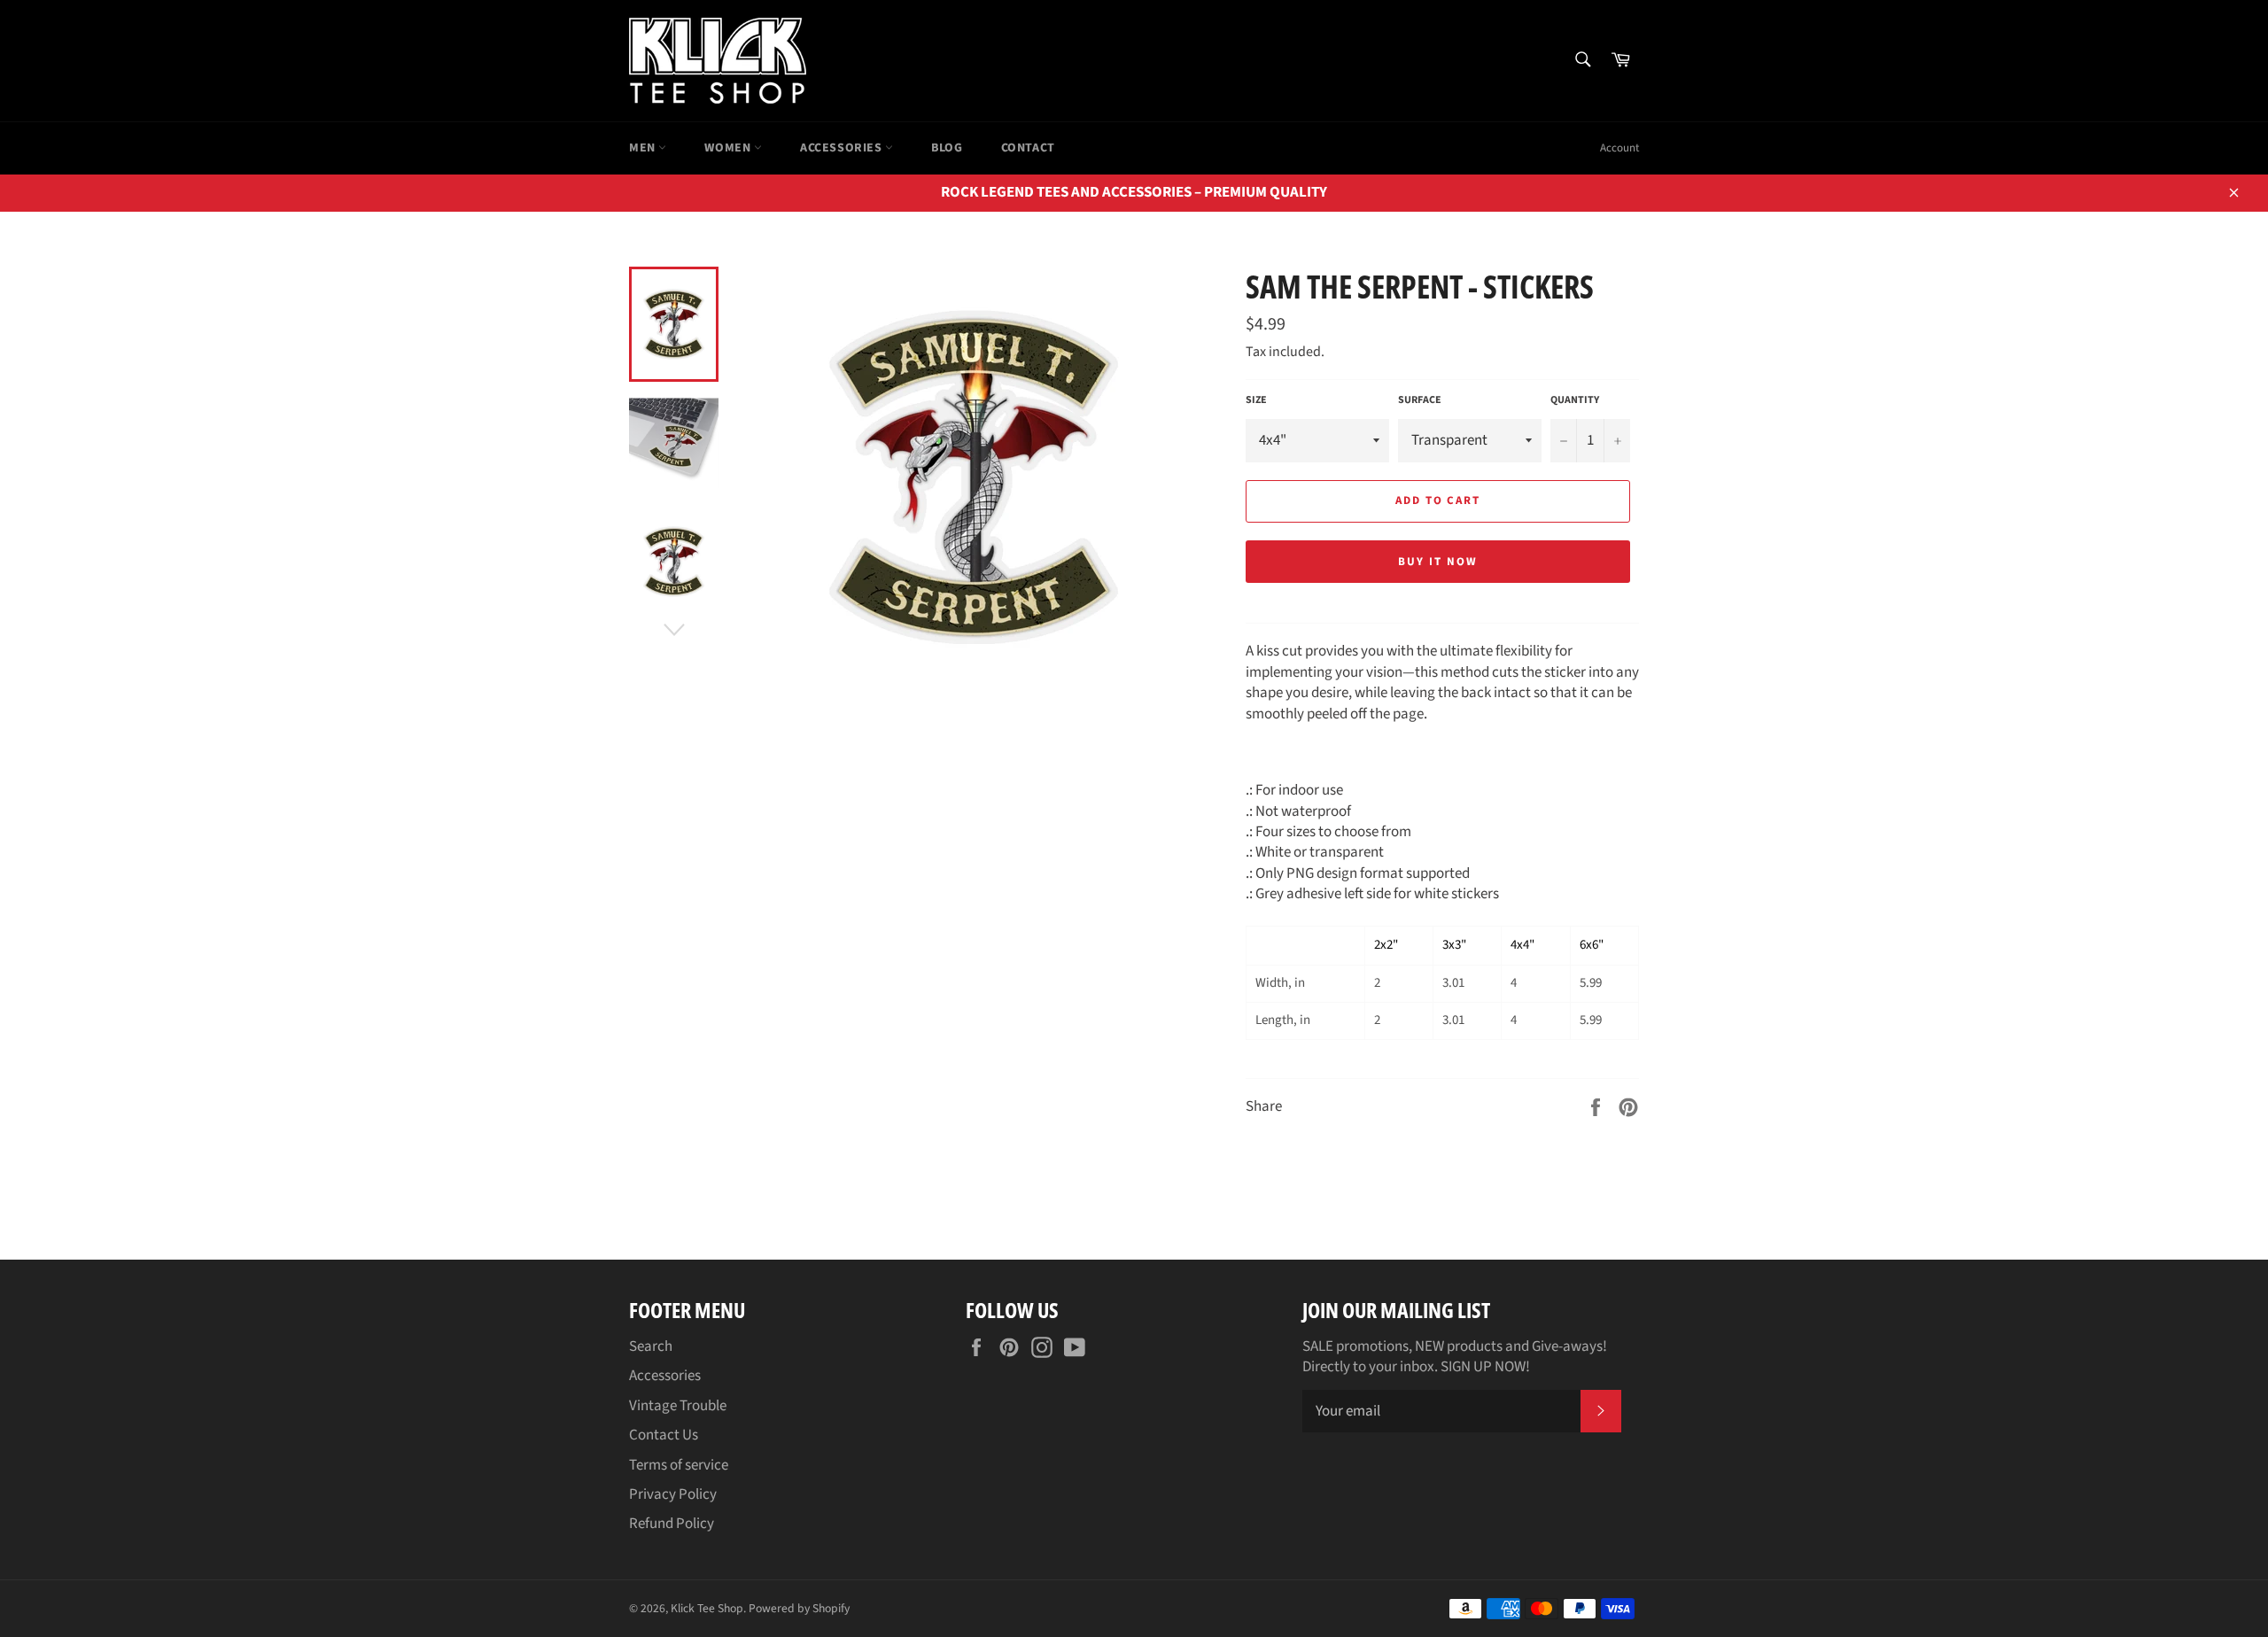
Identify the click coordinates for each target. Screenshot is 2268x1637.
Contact (1028, 148)
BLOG (947, 148)
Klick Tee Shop (707, 1608)
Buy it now (1438, 562)
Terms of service (679, 1465)
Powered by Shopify (799, 1608)
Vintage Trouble (678, 1406)
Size (1256, 400)
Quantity (1575, 400)
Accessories (843, 148)
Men (644, 148)
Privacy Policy (673, 1494)
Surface (1420, 400)
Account (1619, 148)
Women (729, 148)
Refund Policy (672, 1524)
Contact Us (664, 1435)
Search (651, 1346)
